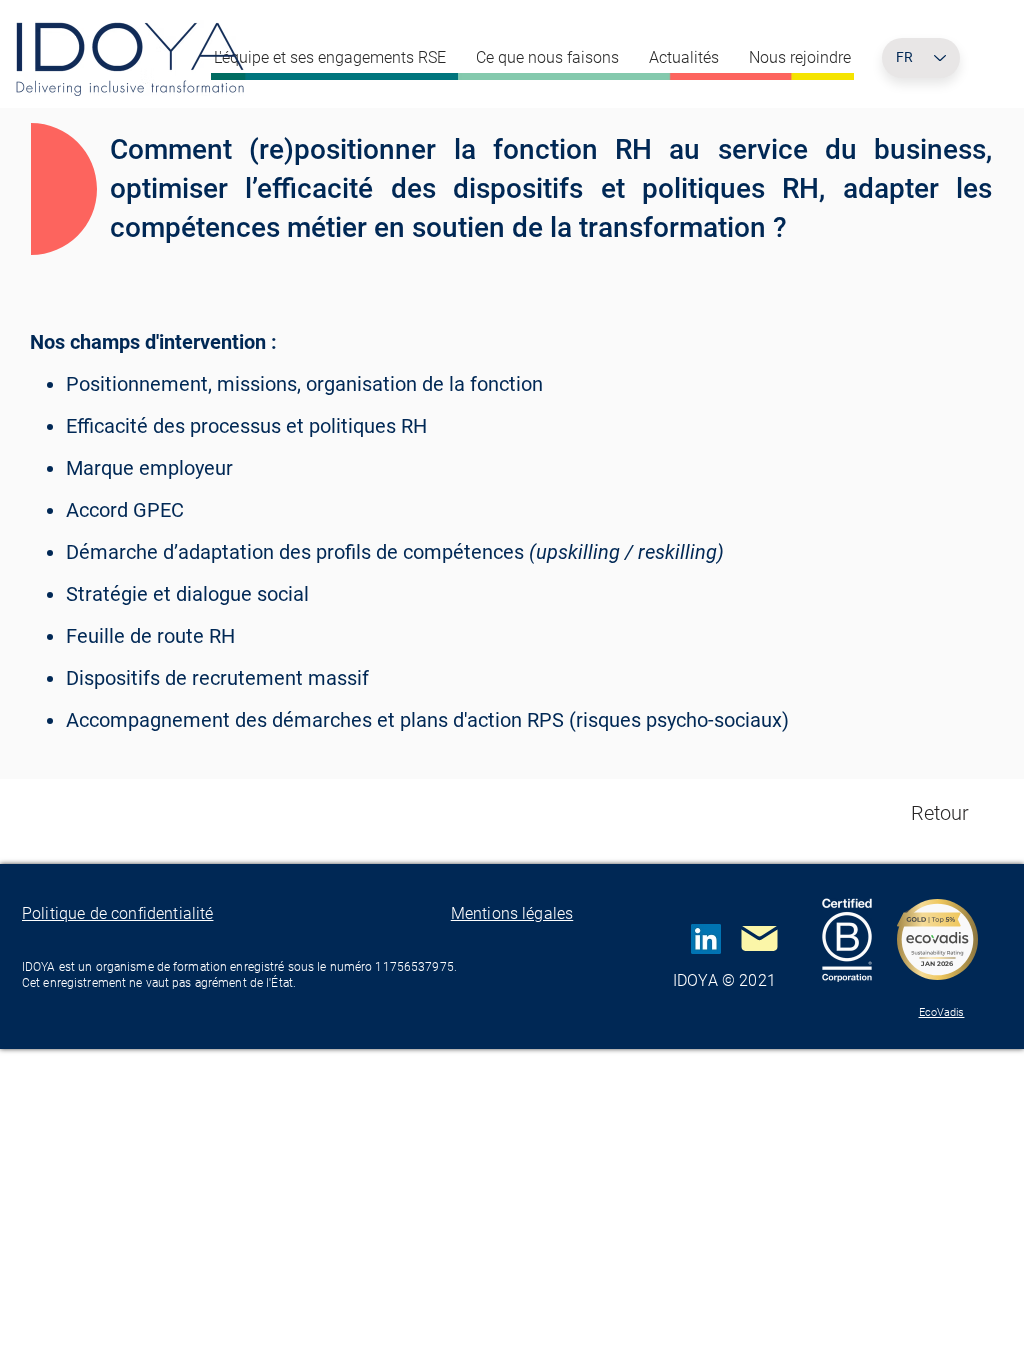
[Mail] (759, 939)
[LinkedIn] (706, 939)
